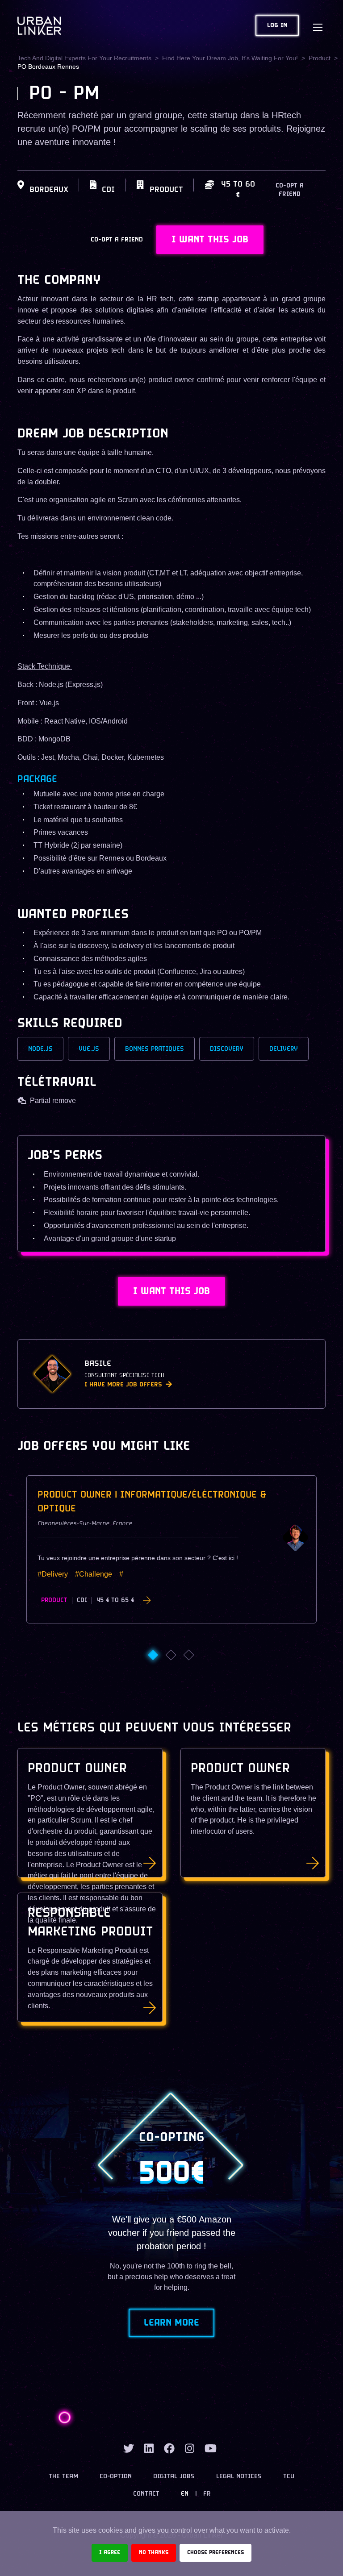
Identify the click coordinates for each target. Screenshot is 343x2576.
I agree (110, 2553)
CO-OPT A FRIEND (290, 190)
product (320, 58)
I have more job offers (123, 1385)
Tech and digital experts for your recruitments (84, 58)
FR (207, 2494)
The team (63, 2477)
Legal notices (239, 2477)
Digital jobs (174, 2477)
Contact (146, 2494)
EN (185, 2494)
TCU (289, 2477)
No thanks (154, 2553)
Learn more (171, 2323)
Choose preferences (215, 2553)
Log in (277, 26)
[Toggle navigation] (318, 25)
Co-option (116, 2477)
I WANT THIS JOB (210, 240)
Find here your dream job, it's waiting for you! (230, 58)
